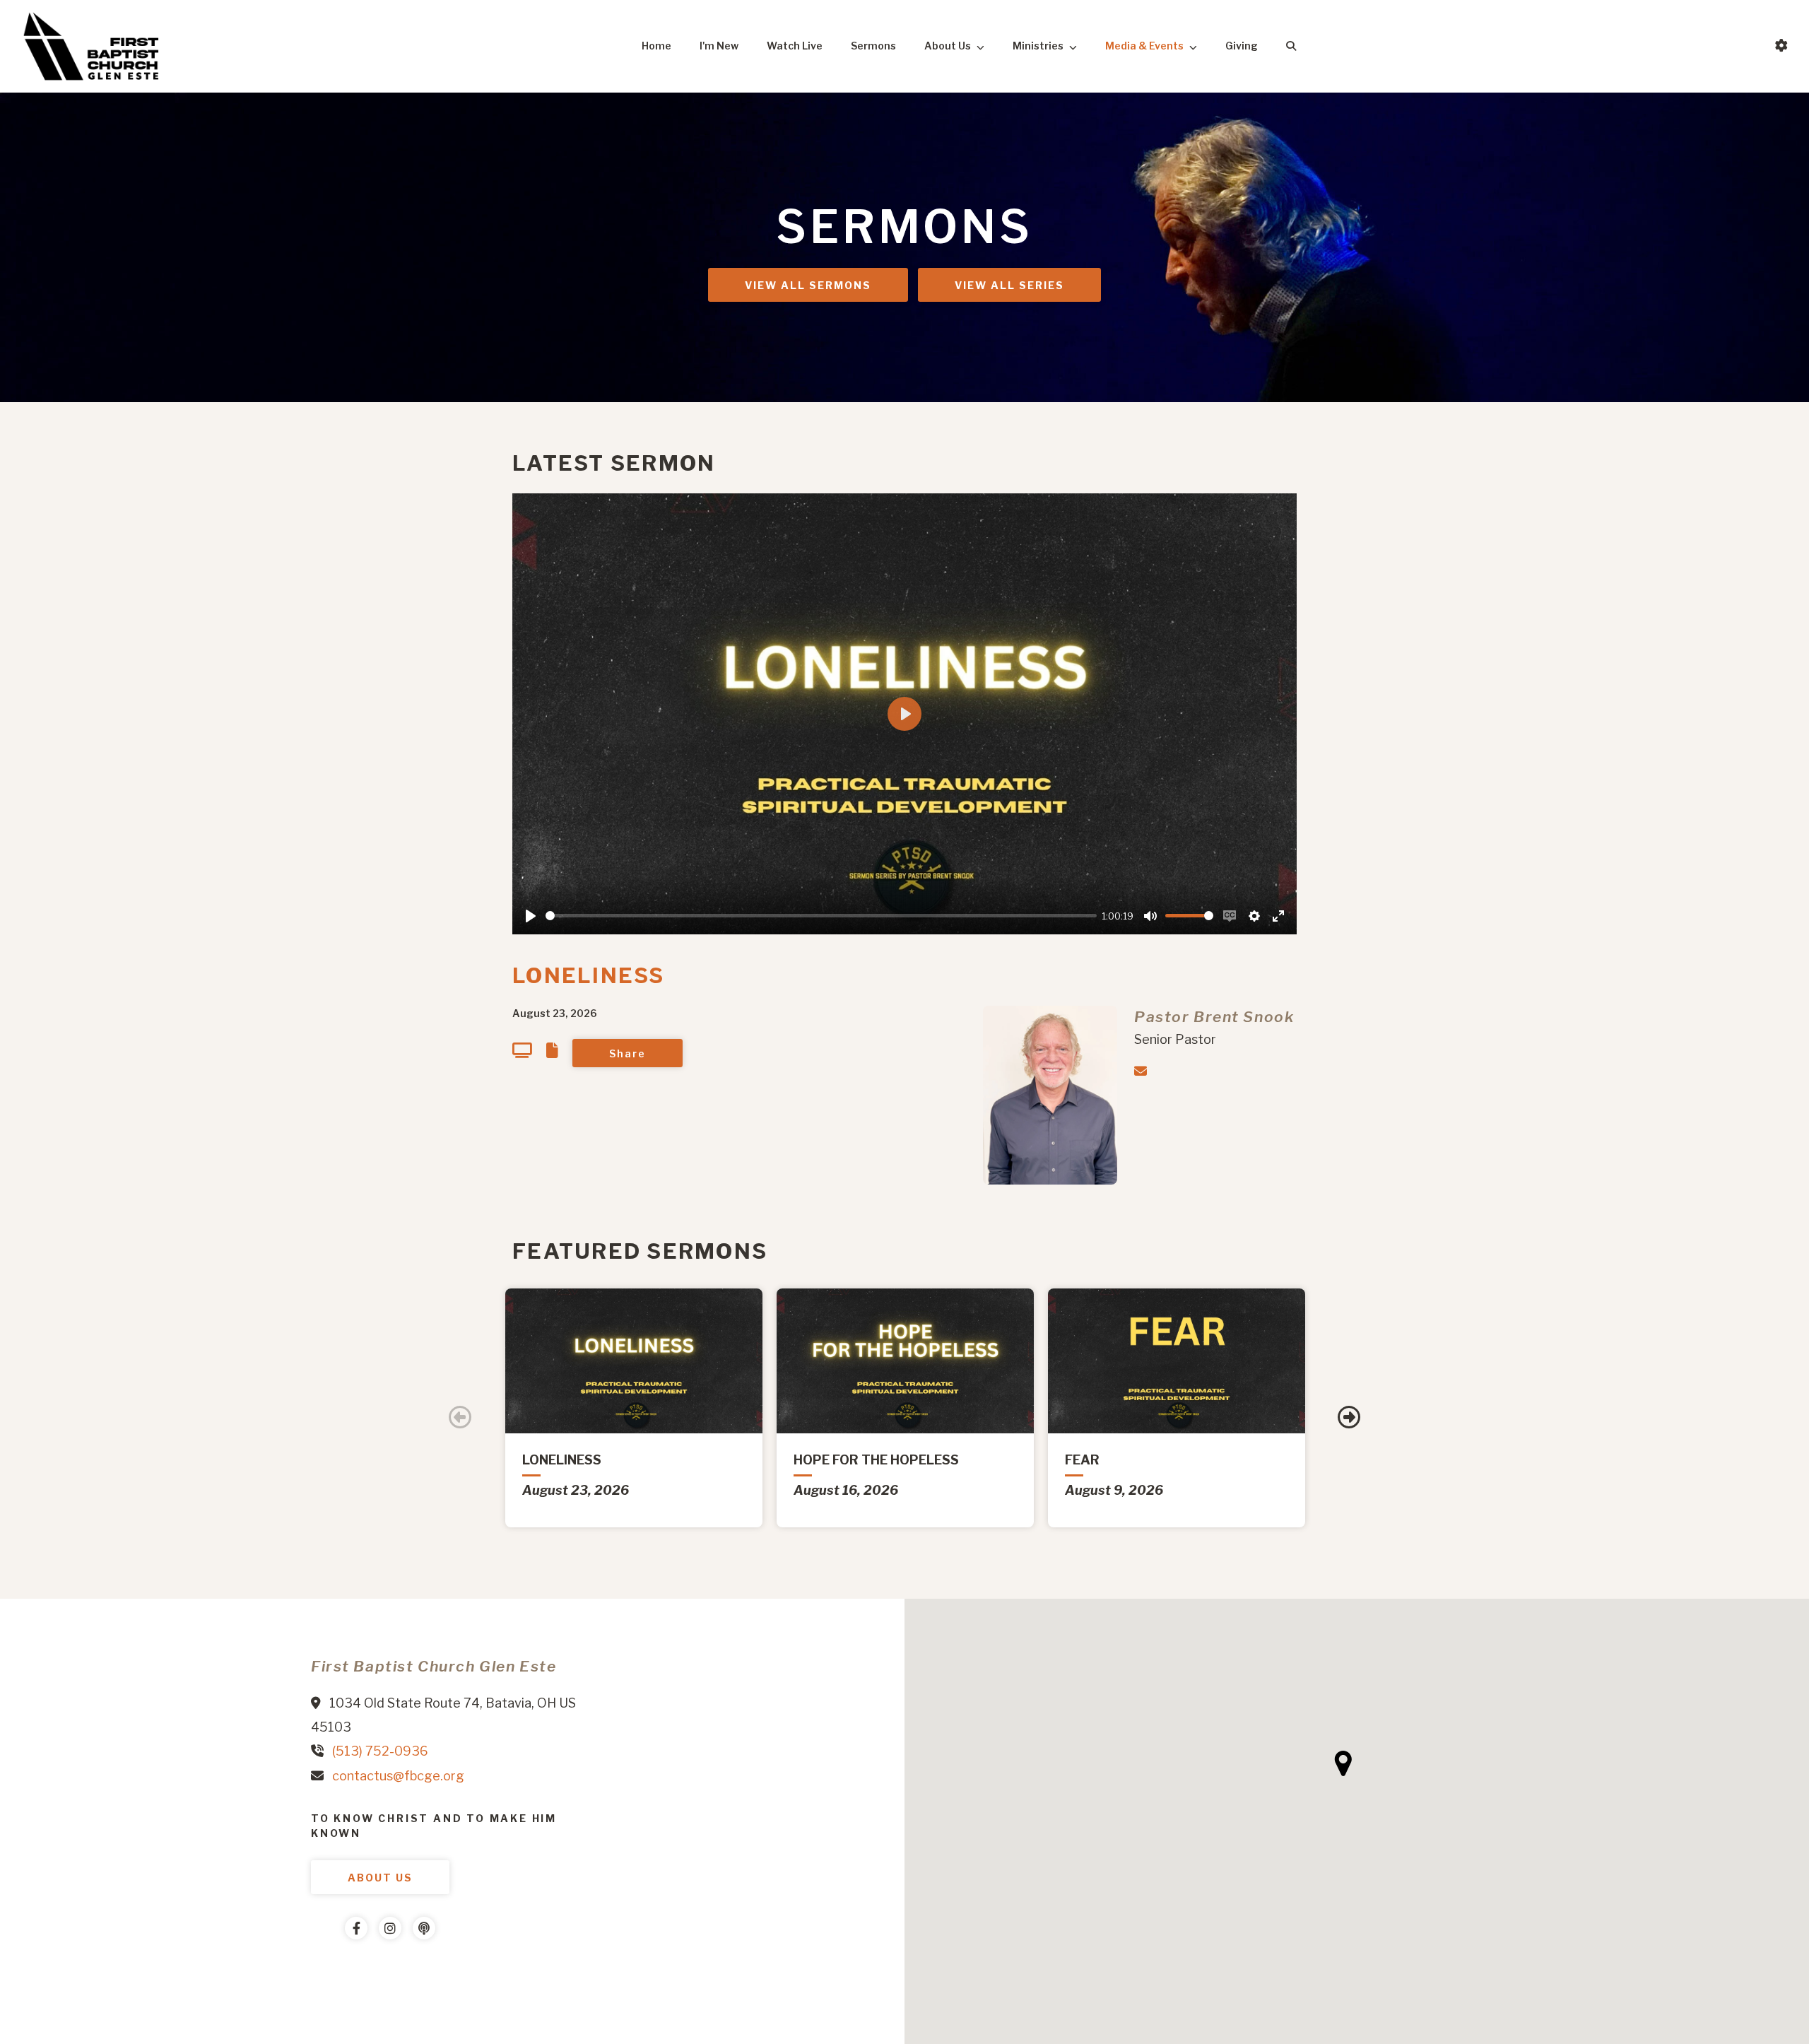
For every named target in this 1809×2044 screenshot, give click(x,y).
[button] (1343, 1763)
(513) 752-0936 (380, 1751)
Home (656, 46)
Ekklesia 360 (339, 1970)
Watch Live (795, 46)
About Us (948, 46)
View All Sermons (808, 285)
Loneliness (589, 975)
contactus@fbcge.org (398, 1776)
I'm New (719, 46)
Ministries (1038, 46)
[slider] (821, 916)
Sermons (873, 46)
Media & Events (1144, 46)
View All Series (1009, 285)
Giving (1242, 46)
